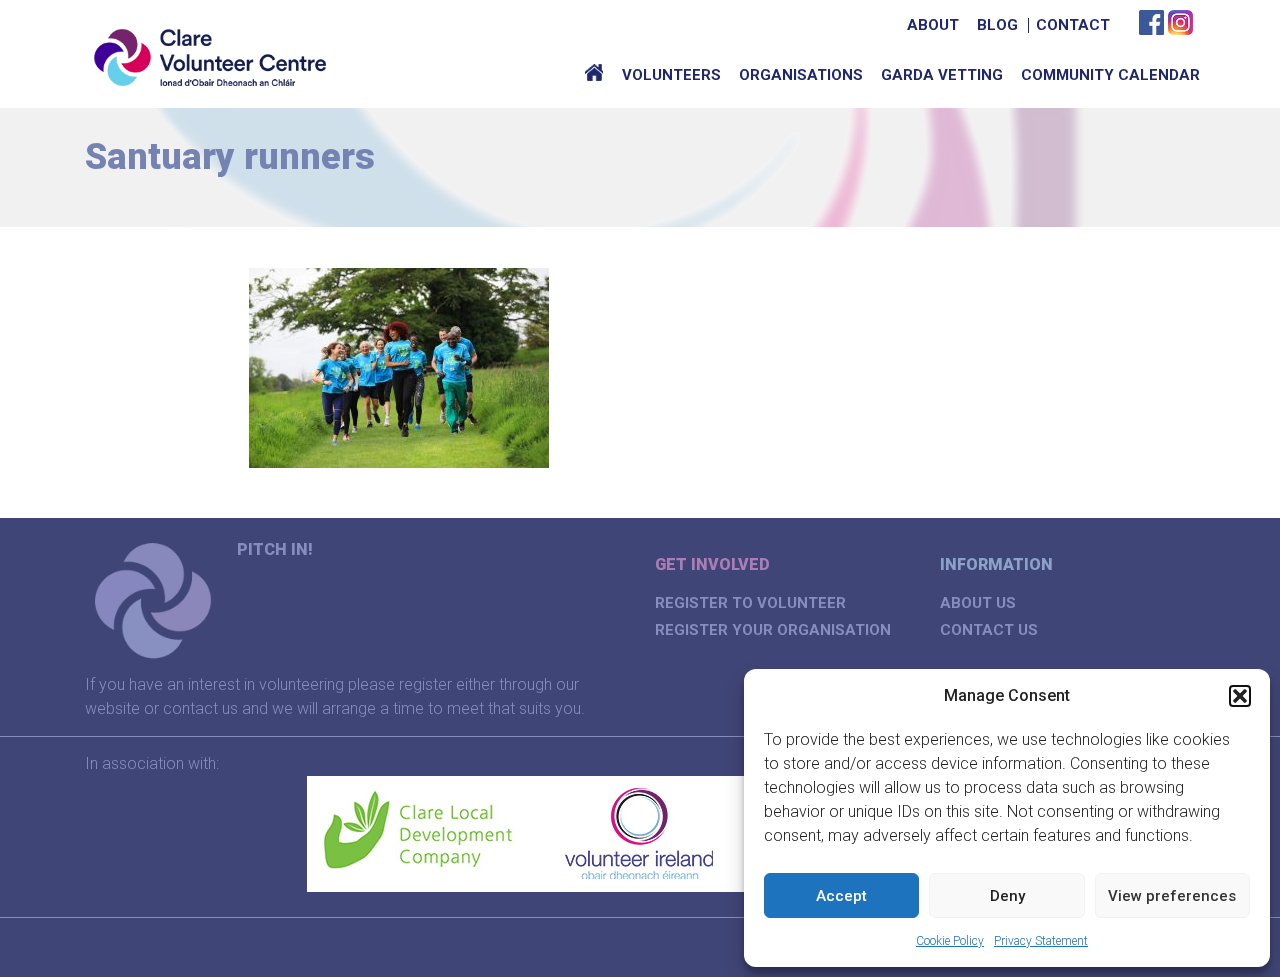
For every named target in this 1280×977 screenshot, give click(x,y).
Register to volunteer (750, 603)
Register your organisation (773, 630)
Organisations (801, 75)
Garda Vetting (942, 75)
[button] (1240, 696)
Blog (997, 25)
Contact (1073, 25)
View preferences (1172, 896)
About (933, 25)
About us (978, 603)
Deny (1007, 896)
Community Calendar (1110, 75)
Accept (841, 896)
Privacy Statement (1041, 941)
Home (594, 75)
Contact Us (989, 630)
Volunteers (671, 75)
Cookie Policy (950, 941)
